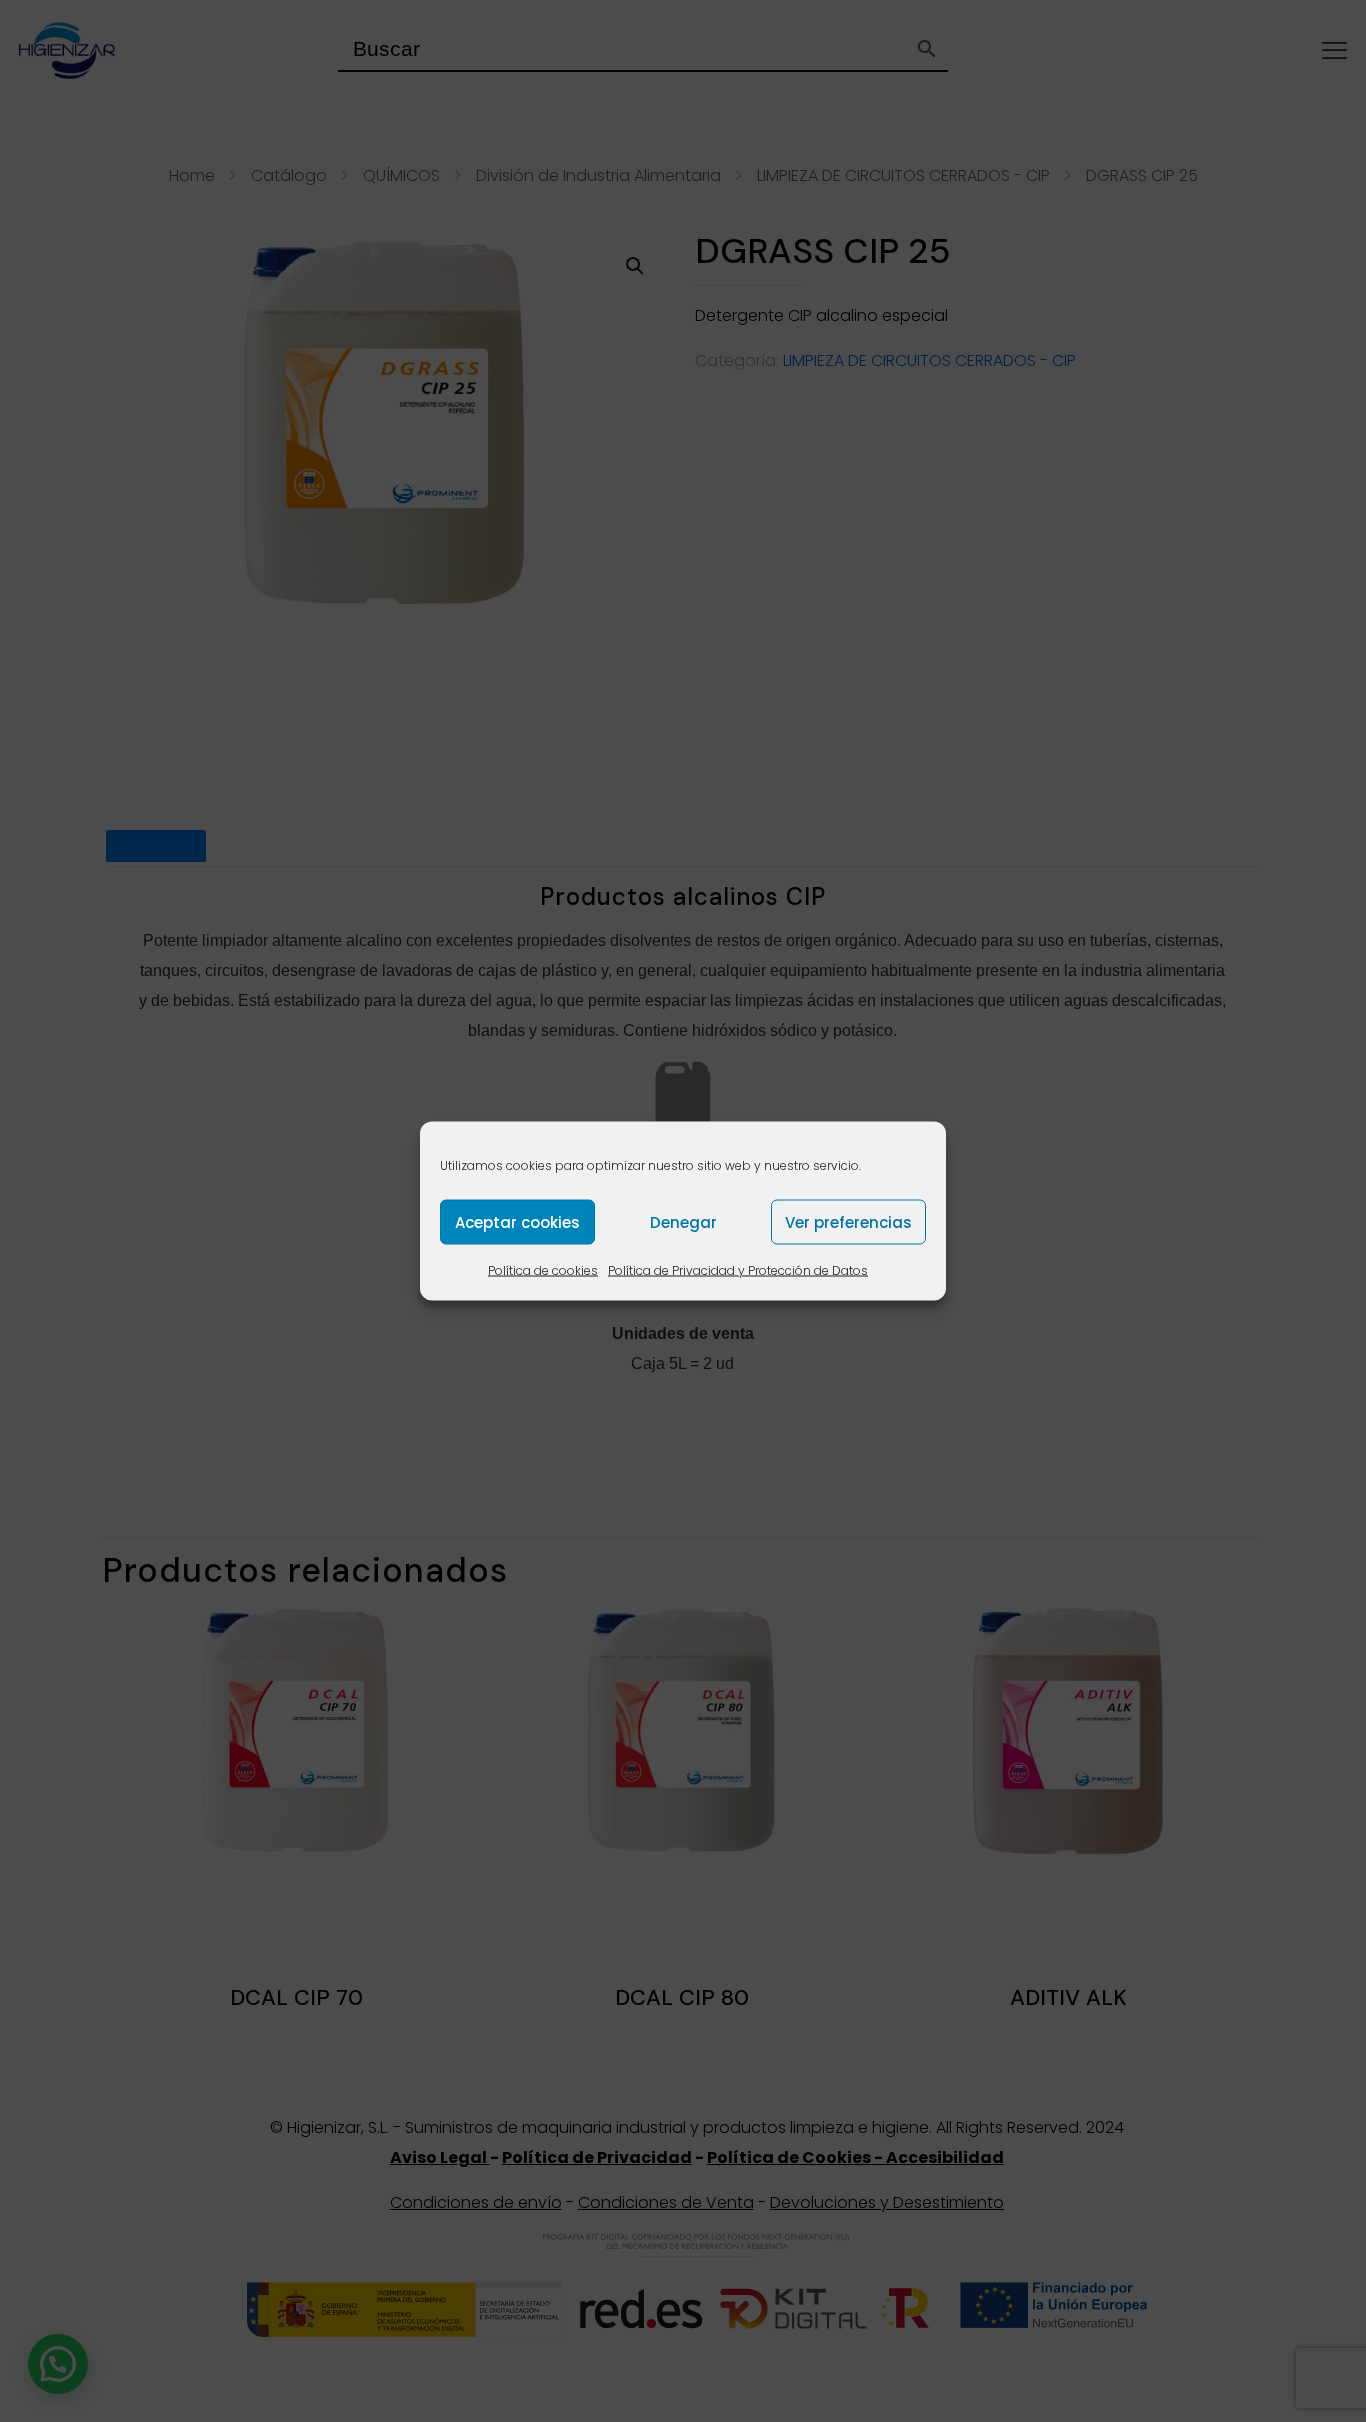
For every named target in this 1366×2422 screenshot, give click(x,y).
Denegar (683, 1221)
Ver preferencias (848, 1221)
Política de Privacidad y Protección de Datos (738, 1270)
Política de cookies (543, 1270)
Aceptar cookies (517, 1221)
